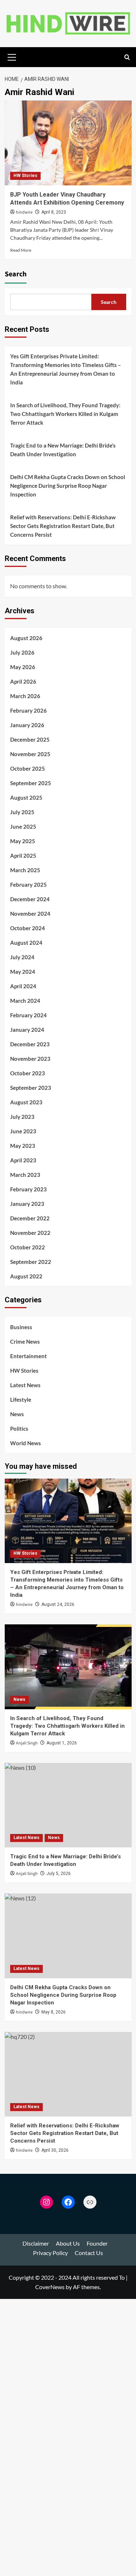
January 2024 (27, 1030)
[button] (12, 56)
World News (26, 1443)
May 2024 (23, 972)
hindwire (24, 212)
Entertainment (28, 1356)
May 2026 (23, 667)
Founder (97, 2243)
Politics (19, 1429)
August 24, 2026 (58, 1604)
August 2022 (26, 1276)
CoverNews (50, 2287)
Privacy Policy (50, 2253)
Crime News (25, 1341)
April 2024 (23, 986)
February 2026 (28, 710)
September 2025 (31, 783)
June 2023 (23, 1131)
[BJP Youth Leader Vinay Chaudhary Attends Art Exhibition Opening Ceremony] (68, 143)
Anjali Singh (27, 1743)
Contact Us (89, 2253)
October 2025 (28, 768)
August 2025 (26, 797)
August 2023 (26, 1102)
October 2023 (28, 1073)
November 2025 (30, 754)
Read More (21, 250)
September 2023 (31, 1088)
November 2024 (30, 914)
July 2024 (22, 957)
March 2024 (25, 1001)
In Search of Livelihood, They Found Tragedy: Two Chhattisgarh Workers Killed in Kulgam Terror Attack (65, 414)
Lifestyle (21, 1400)
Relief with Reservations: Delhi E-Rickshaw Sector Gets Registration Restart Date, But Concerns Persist (63, 526)
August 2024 (26, 943)
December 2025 (30, 739)
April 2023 (23, 1160)
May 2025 (23, 841)
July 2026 (22, 652)
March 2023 (25, 1175)
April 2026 (23, 681)
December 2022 (30, 1218)
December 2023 (30, 1044)
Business (21, 1327)
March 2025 (25, 870)
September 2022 (31, 1262)
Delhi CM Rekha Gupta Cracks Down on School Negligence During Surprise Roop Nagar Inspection (68, 486)
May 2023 (23, 1146)
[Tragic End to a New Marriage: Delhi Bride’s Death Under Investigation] (68, 1805)
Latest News (25, 1385)
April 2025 (23, 856)
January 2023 (27, 1204)
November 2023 (30, 1059)
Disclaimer (36, 2243)
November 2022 (30, 1233)
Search (16, 274)
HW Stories (25, 176)
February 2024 (28, 1015)
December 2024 (30, 899)
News (17, 1414)
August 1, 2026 (62, 1743)
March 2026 (25, 696)
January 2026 (27, 725)
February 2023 (28, 1189)
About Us (68, 2243)
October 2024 (28, 928)
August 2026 (26, 638)
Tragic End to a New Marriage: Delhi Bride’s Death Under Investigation (63, 450)
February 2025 (28, 885)
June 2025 (23, 827)
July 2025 (22, 812)
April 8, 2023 (54, 212)
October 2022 (28, 1247)
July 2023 (22, 1117)
